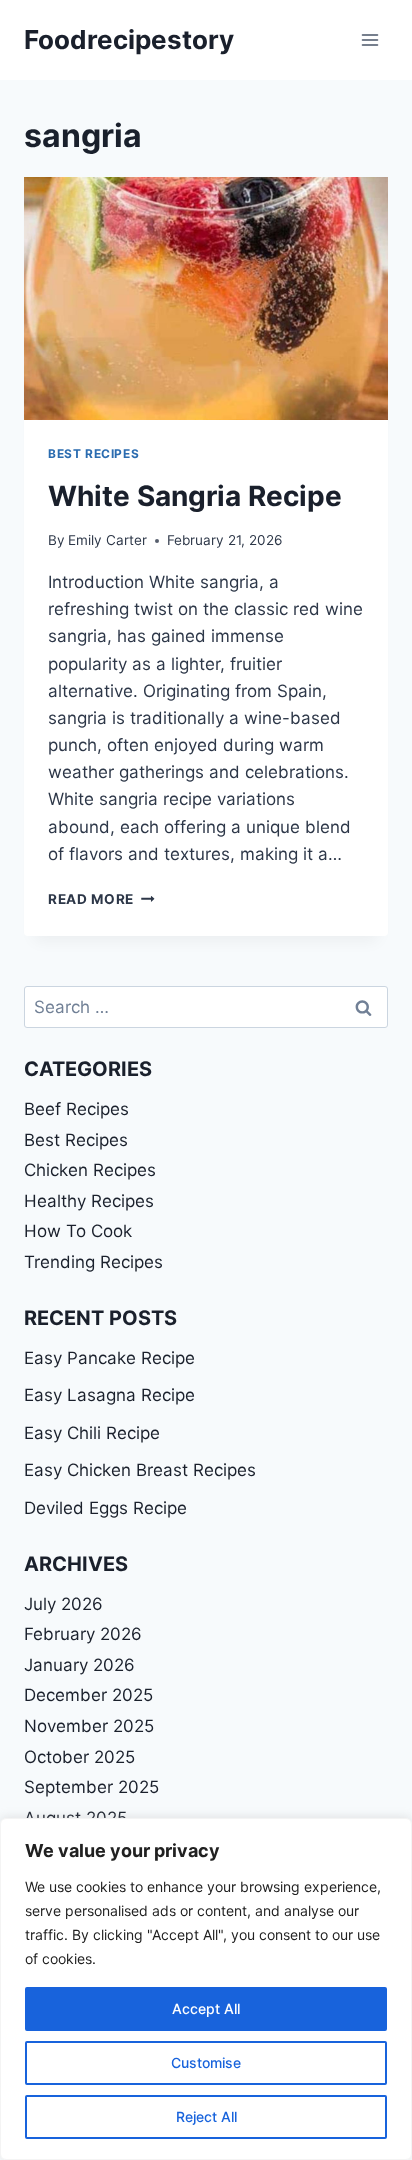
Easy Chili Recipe (92, 1433)
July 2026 (63, 1604)
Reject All (206, 2116)
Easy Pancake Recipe (109, 1358)
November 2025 (89, 1726)
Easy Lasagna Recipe (109, 1395)
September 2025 (91, 1787)
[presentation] (206, 298)
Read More (101, 899)
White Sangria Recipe (195, 496)
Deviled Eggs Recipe (105, 1508)
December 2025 (88, 1695)
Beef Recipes (76, 1109)
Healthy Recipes (89, 1201)
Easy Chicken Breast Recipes (140, 1470)
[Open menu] (369, 39)
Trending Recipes (93, 1262)
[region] (206, 1989)
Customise (206, 2062)
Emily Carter (107, 540)
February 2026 (83, 1634)
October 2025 (79, 1757)
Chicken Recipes (90, 1170)
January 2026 (79, 1665)
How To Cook (78, 1231)
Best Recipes (93, 453)
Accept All (206, 2008)
